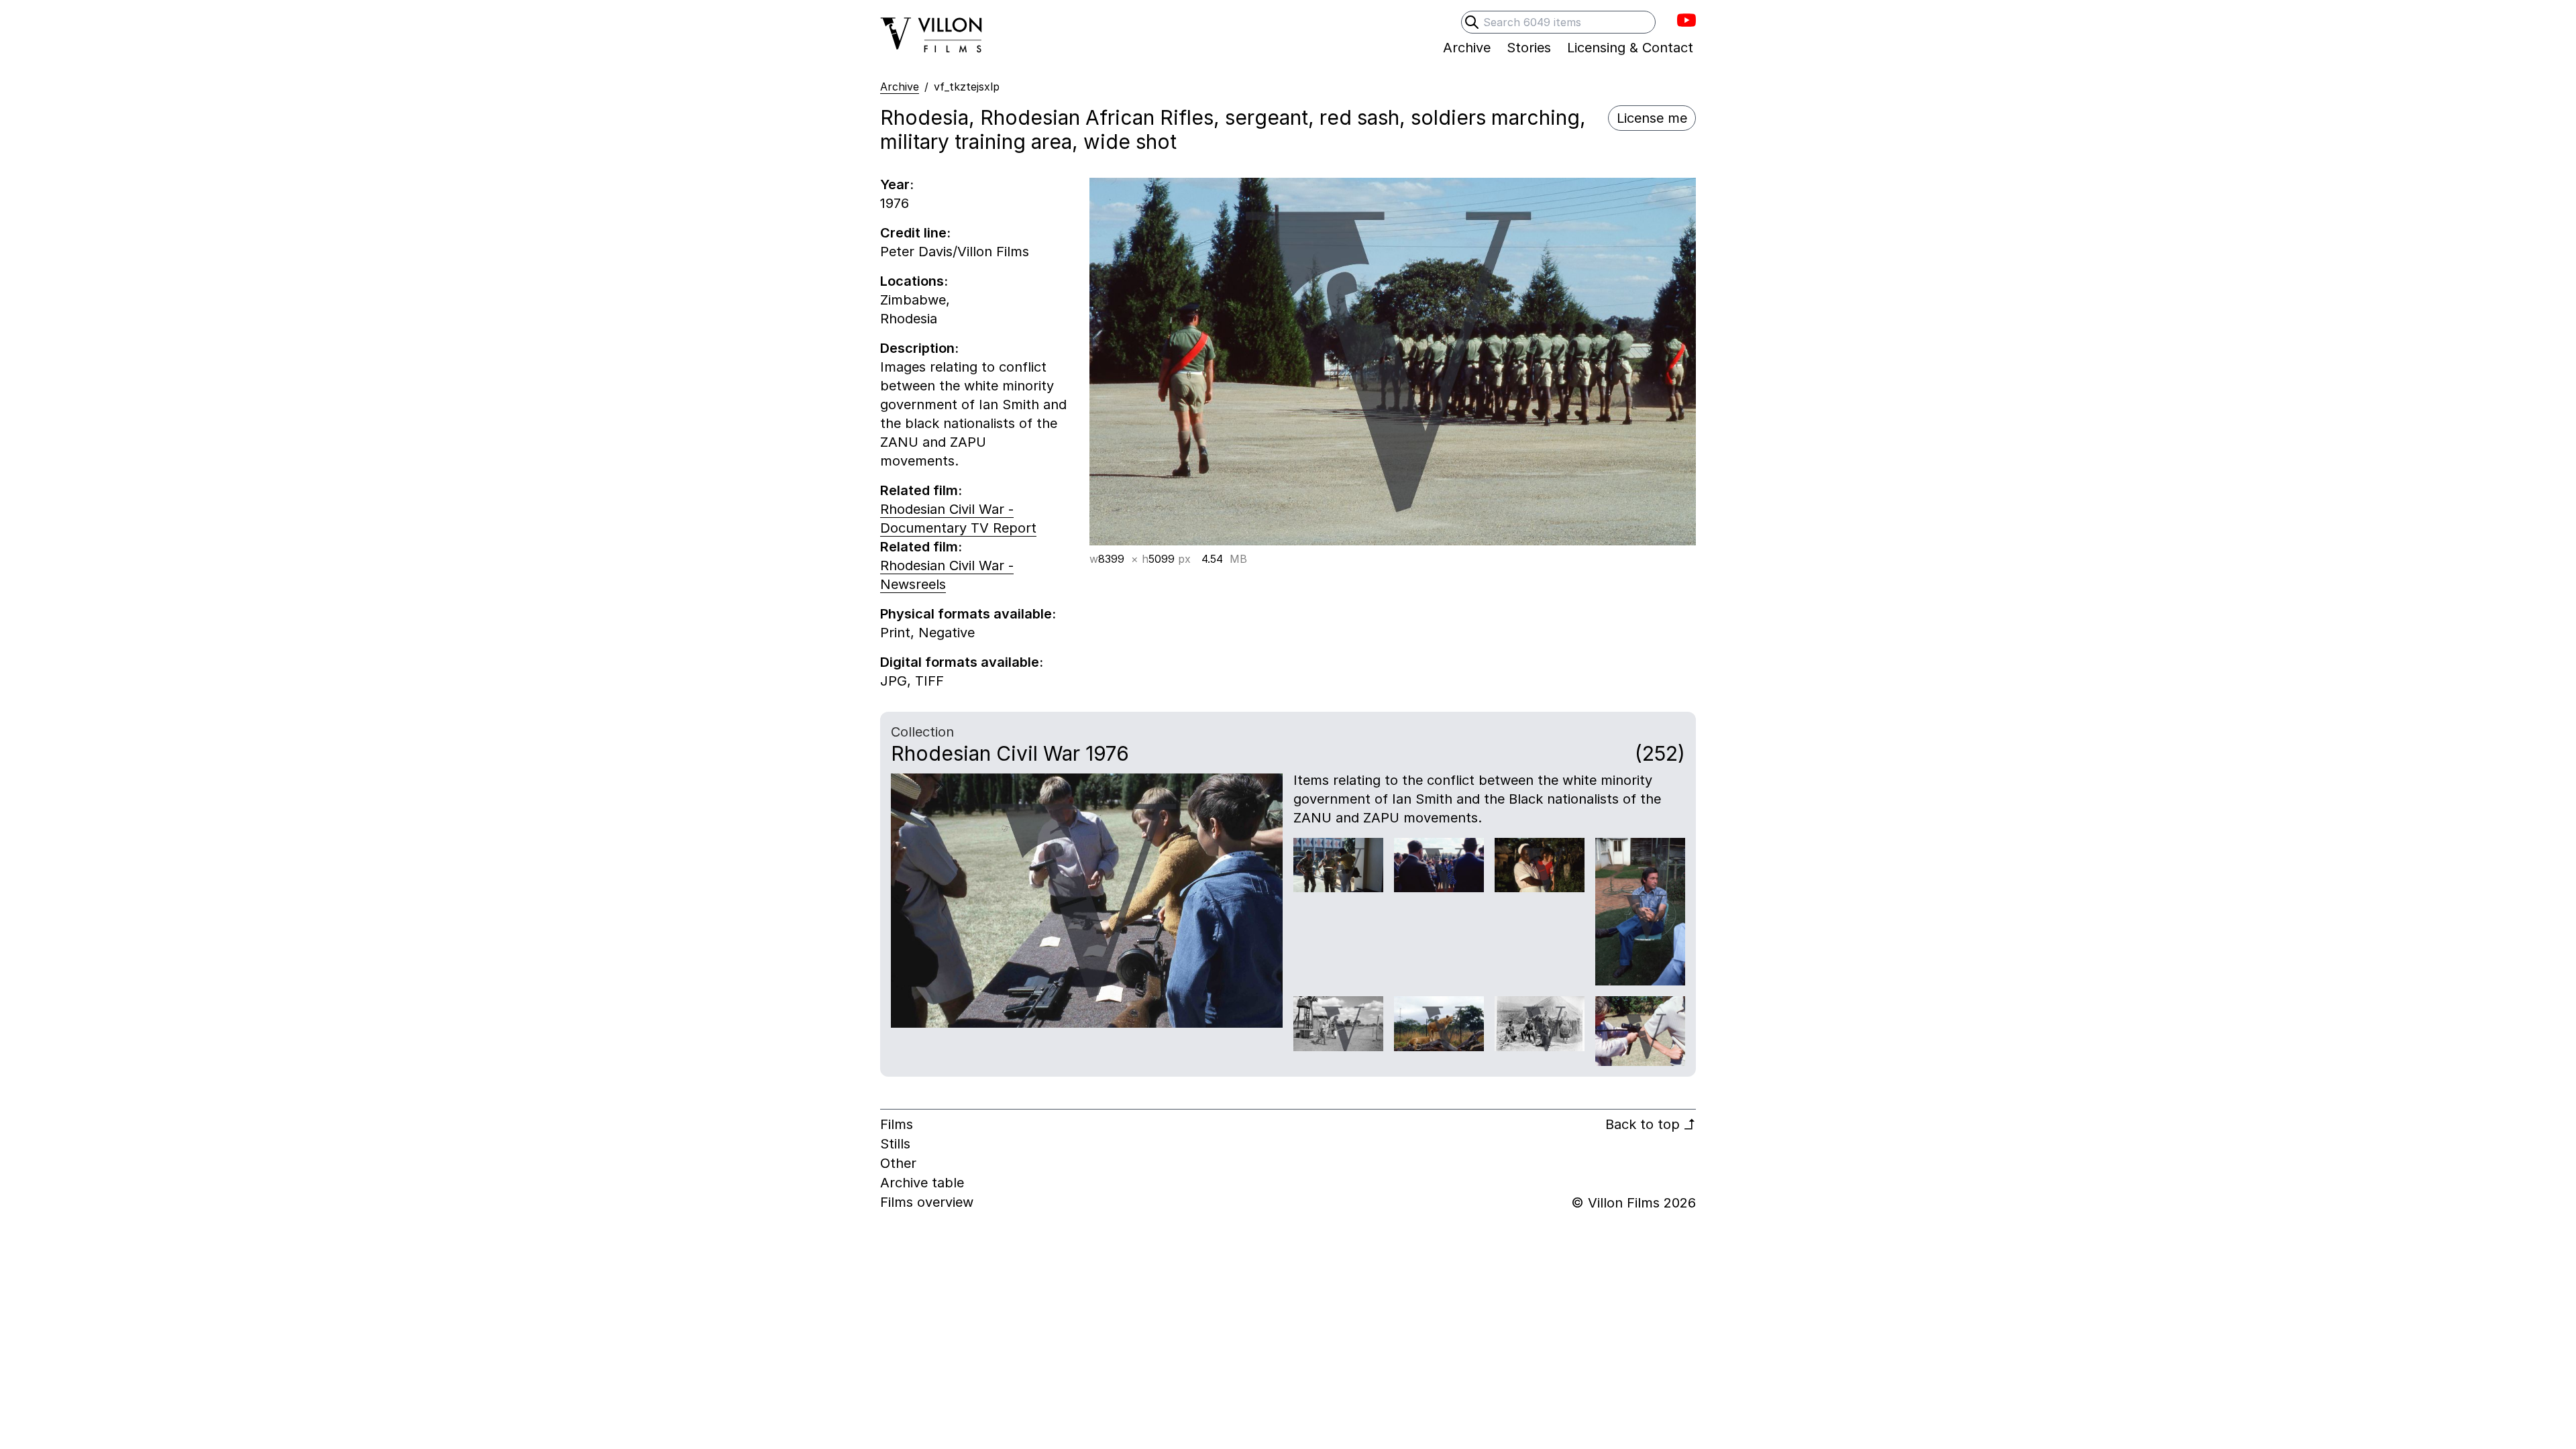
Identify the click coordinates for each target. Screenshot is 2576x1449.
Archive (900, 87)
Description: (919, 348)
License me (1652, 118)
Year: (897, 184)
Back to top (1651, 1124)
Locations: (914, 281)
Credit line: (915, 233)
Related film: (921, 490)
